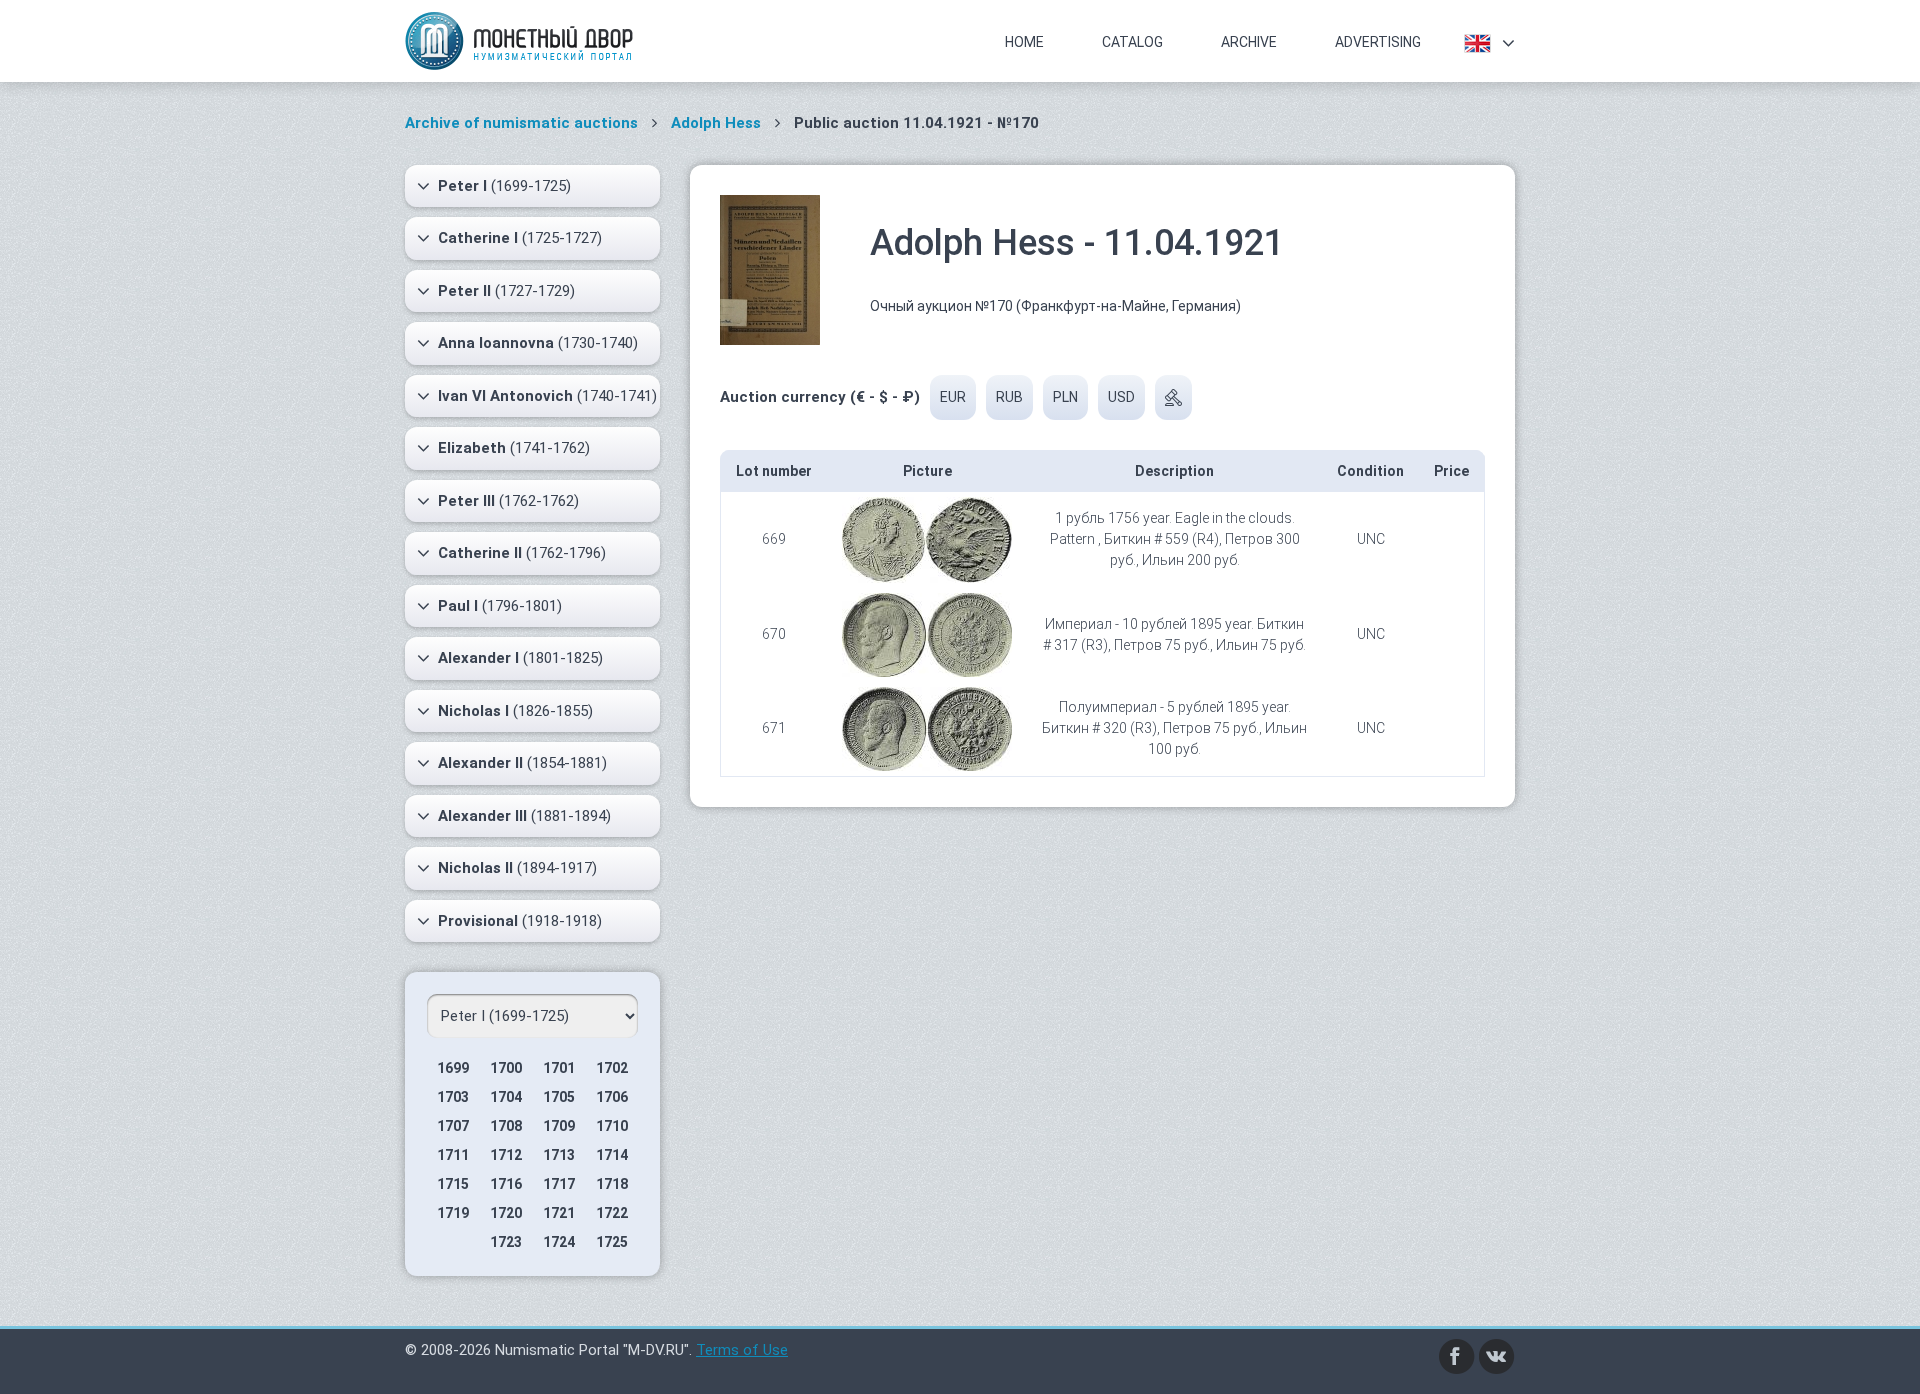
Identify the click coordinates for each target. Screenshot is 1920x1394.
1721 (559, 1213)
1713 (559, 1155)
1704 (506, 1097)
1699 (453, 1068)
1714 (612, 1155)
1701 (559, 1068)
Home (1024, 42)
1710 (612, 1126)
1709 (559, 1126)
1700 (506, 1068)
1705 (559, 1097)
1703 (453, 1097)
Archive (1249, 42)
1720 (506, 1213)
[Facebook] (1457, 1355)
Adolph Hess (718, 123)
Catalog (1132, 42)
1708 (506, 1126)
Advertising (1378, 42)
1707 (453, 1126)
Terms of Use (742, 1350)
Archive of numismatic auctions (521, 123)
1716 (506, 1184)
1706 (612, 1097)
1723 (506, 1242)
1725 (612, 1242)
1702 (612, 1068)
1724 (559, 1242)
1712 (506, 1155)
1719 (453, 1213)
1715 (453, 1184)
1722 (612, 1213)
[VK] (1497, 1355)
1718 (612, 1184)
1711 (453, 1155)
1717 (559, 1184)
